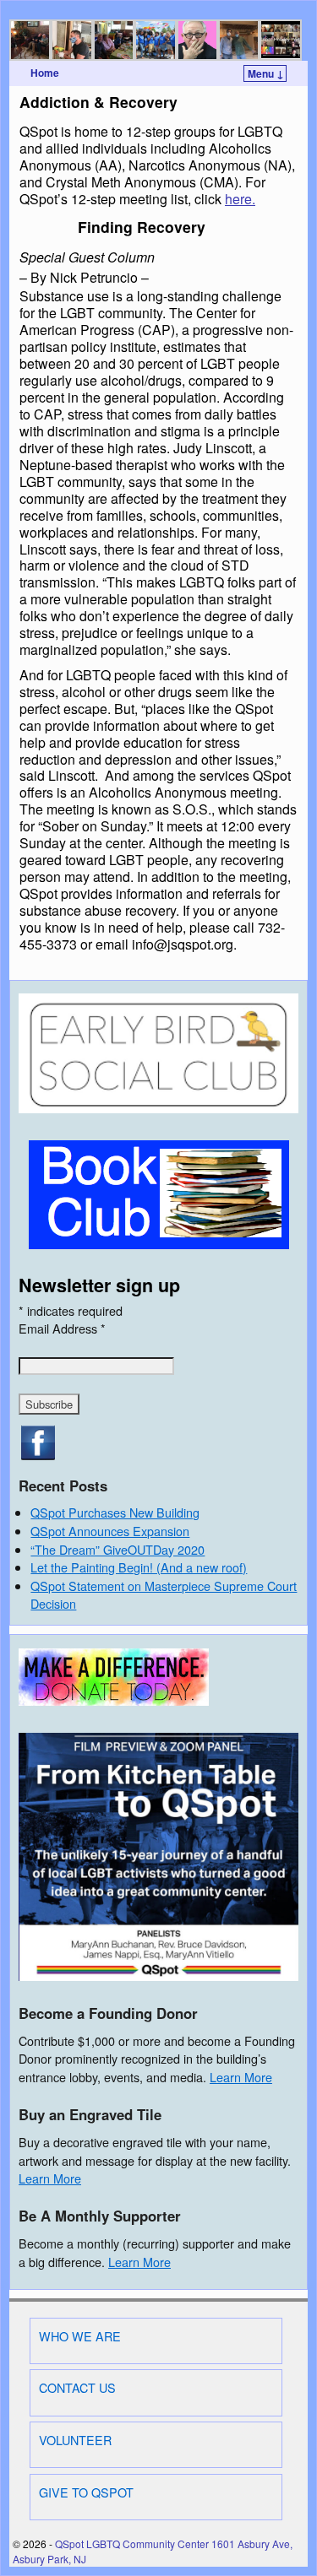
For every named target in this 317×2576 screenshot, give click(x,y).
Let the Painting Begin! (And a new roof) (139, 1567)
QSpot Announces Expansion (110, 1531)
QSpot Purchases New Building (115, 1512)
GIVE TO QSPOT (86, 2492)
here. (240, 199)
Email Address (62, 1328)
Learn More (241, 2077)
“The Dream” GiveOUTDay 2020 (118, 1549)
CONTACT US (77, 2387)
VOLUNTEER (75, 2440)
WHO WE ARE (80, 2336)
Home (45, 73)
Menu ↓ (266, 73)
